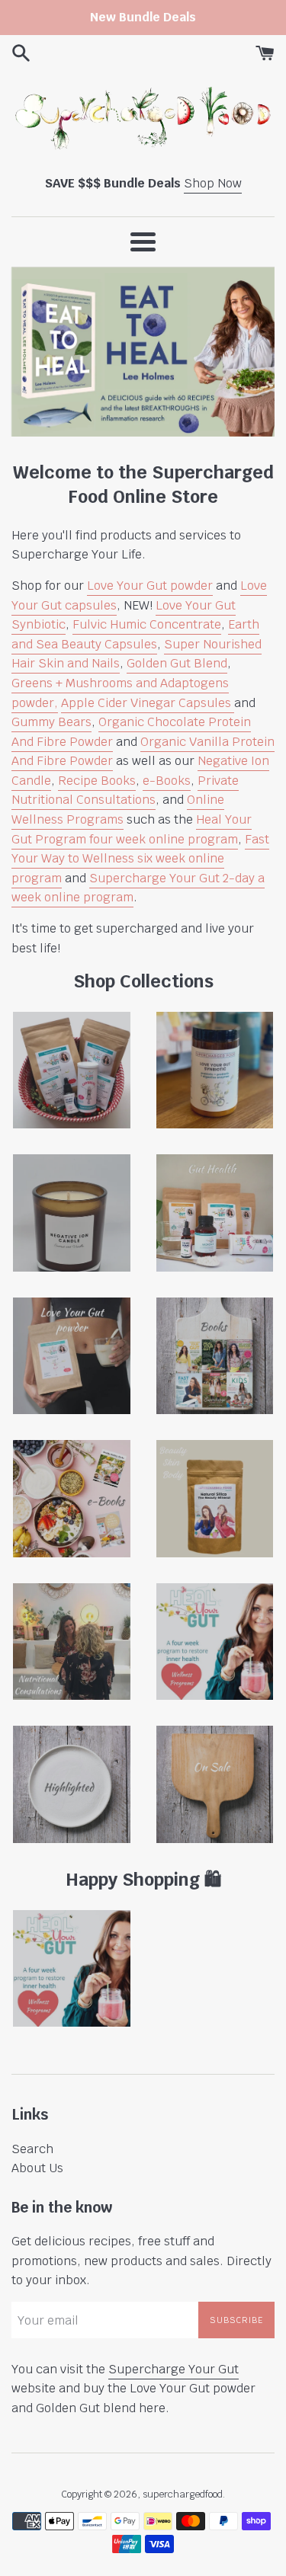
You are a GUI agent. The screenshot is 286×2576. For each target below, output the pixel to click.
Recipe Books (97, 781)
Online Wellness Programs (118, 810)
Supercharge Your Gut (174, 2369)
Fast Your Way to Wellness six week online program (140, 859)
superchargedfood (183, 2494)
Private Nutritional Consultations (125, 790)
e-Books (167, 781)
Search (32, 2149)
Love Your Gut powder (150, 586)
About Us (37, 2168)
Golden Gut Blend (177, 663)
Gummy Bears (51, 722)
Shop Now (213, 183)
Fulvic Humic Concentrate (147, 624)
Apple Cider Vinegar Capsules (148, 703)
